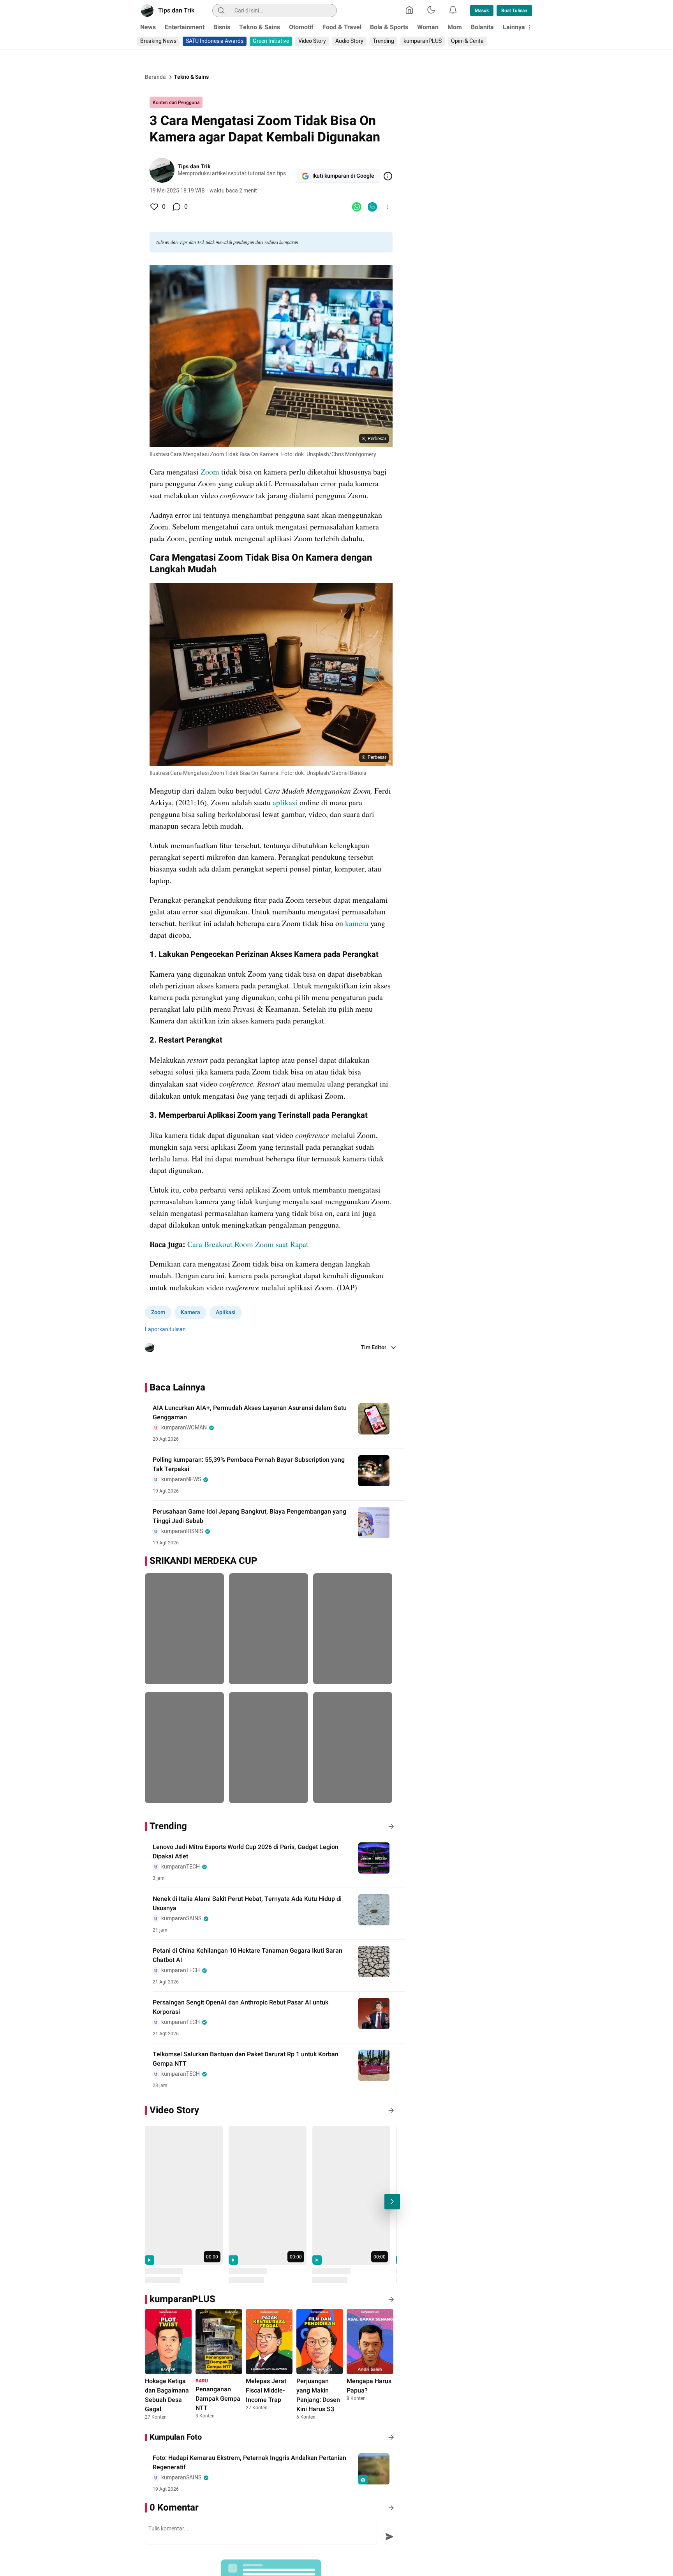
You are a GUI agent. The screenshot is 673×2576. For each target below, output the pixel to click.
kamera (357, 923)
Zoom (210, 472)
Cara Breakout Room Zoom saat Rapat (248, 1244)
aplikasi (285, 802)
